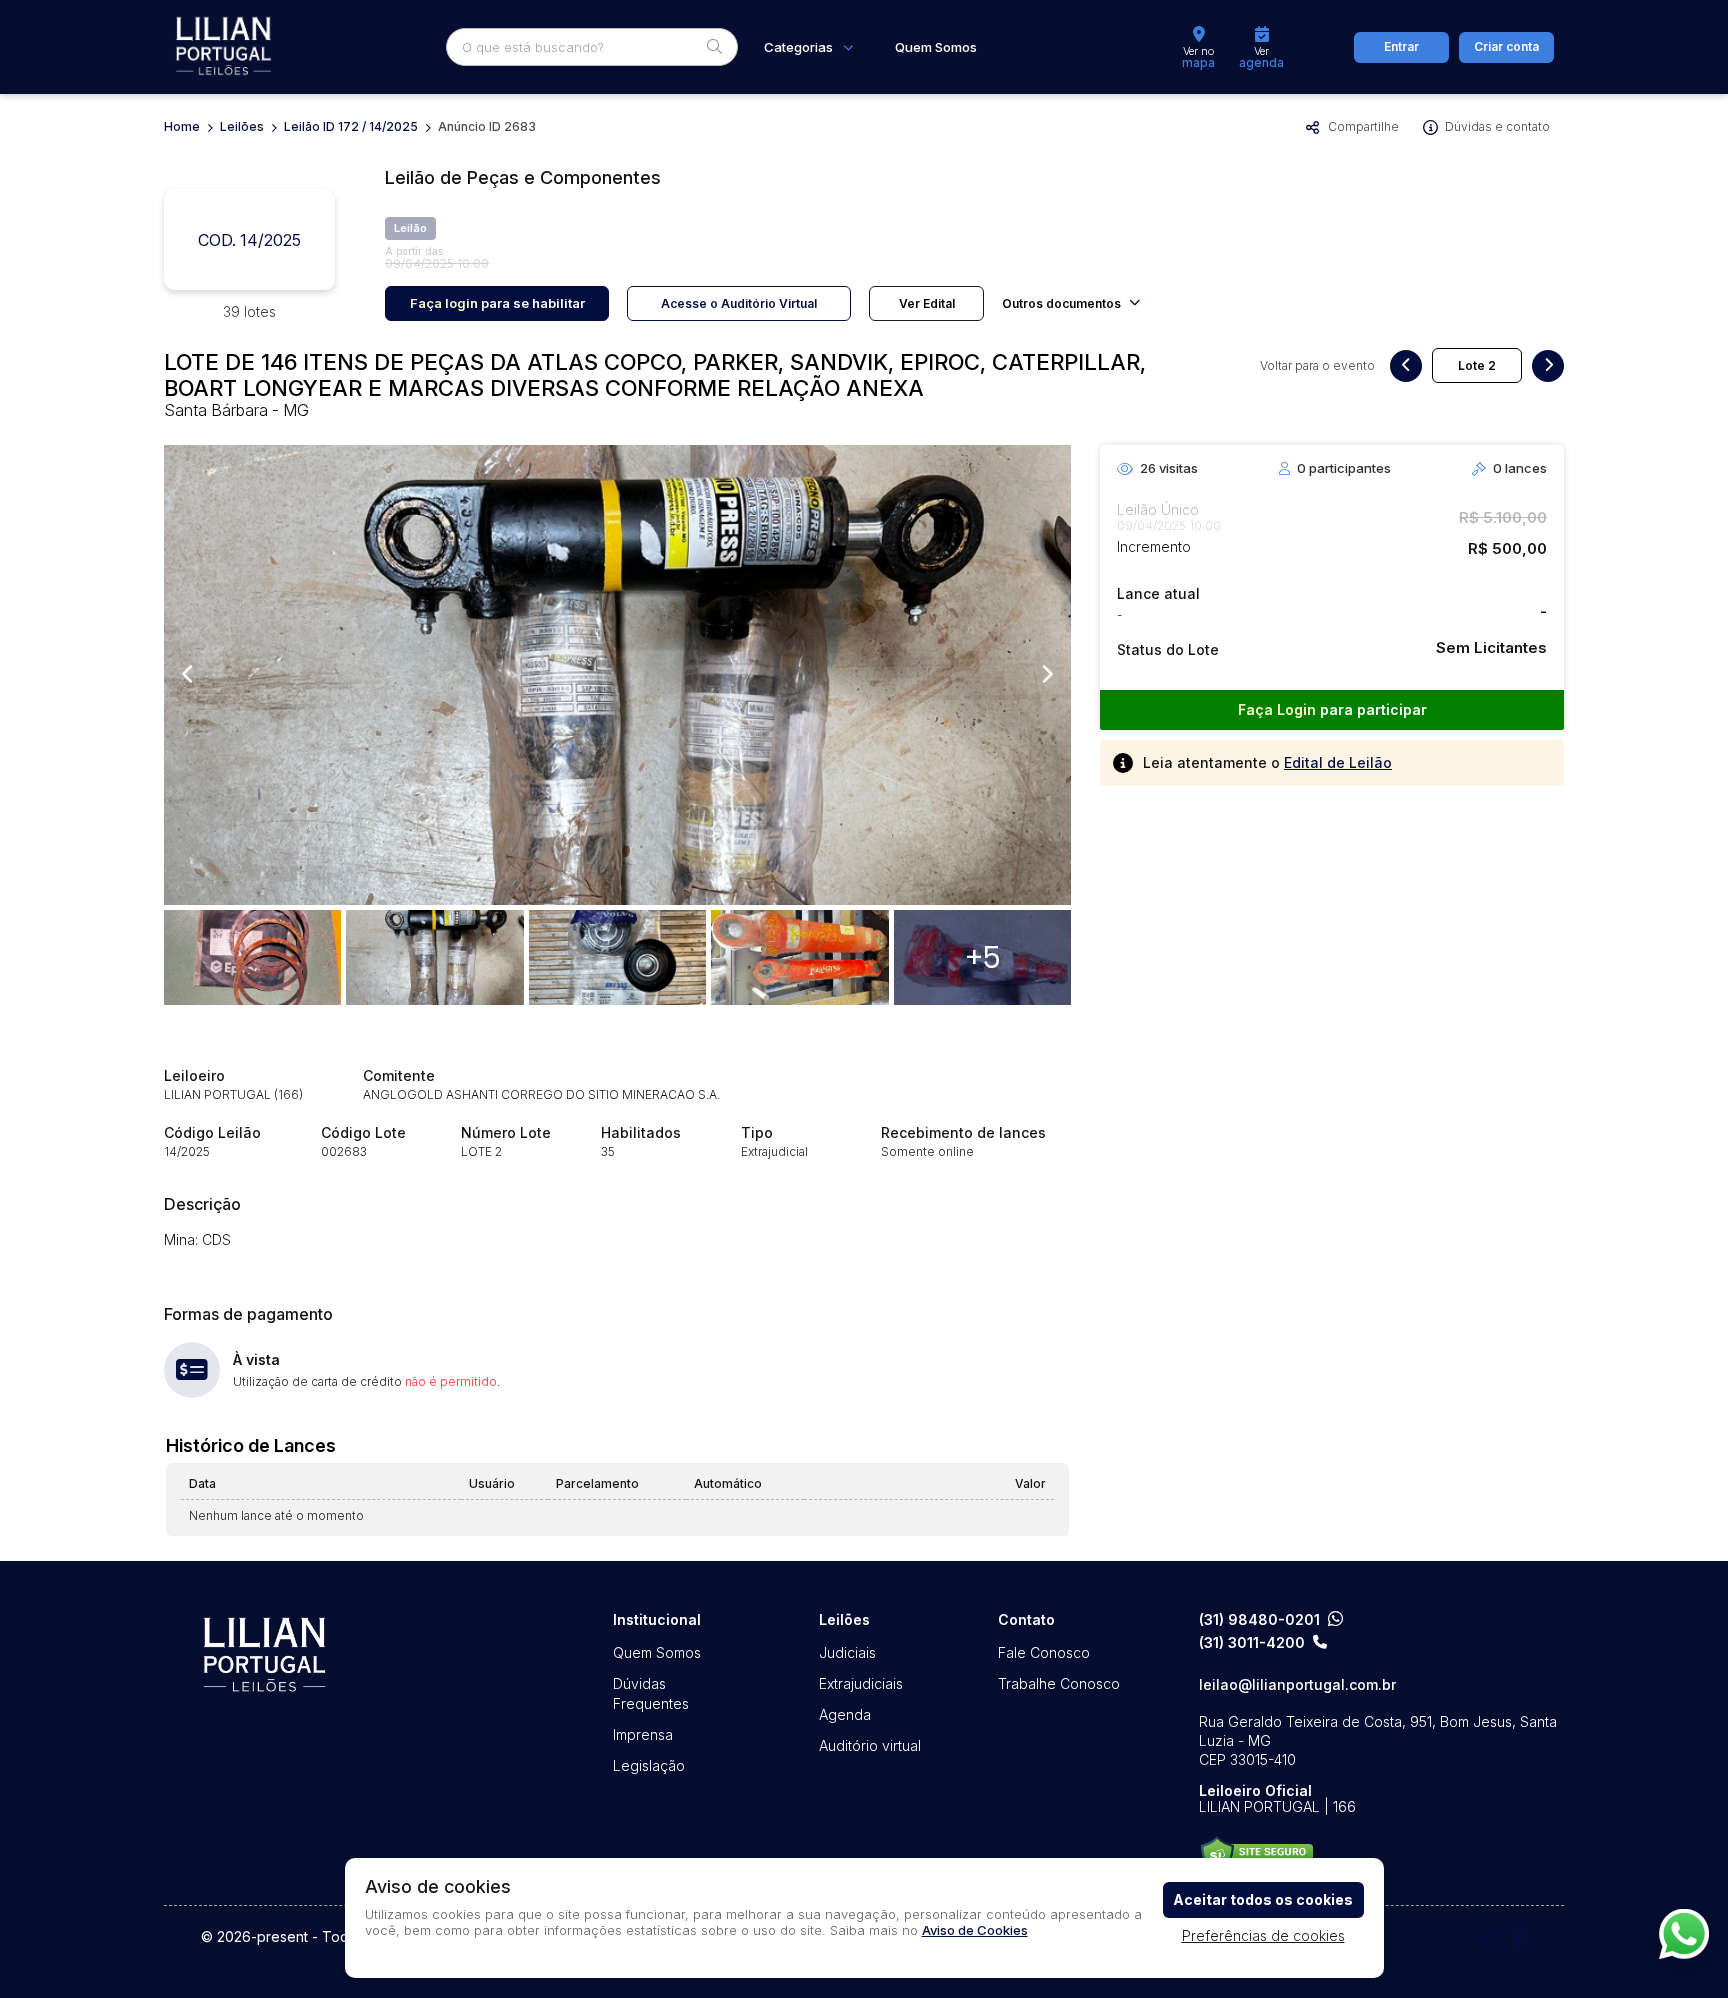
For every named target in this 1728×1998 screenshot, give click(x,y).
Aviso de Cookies (975, 1930)
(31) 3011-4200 (1252, 1643)
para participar (1332, 709)
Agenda (845, 1714)
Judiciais (847, 1652)
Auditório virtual (870, 1745)
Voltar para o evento (1317, 366)
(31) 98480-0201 (1259, 1619)
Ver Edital (927, 303)
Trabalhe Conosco (1059, 1683)
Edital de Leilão (1338, 762)
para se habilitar (497, 303)
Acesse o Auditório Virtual (739, 303)
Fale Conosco (1044, 1652)
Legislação (649, 1765)
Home (182, 126)
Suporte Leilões (1256, 1855)
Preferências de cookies (1263, 1935)
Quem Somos (936, 47)
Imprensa (643, 1734)
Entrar (1401, 46)
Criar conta (1506, 46)
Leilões (242, 126)
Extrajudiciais (861, 1683)
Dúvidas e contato (1497, 126)
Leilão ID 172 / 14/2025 (351, 126)
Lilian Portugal (223, 47)
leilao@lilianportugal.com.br (1297, 1685)
